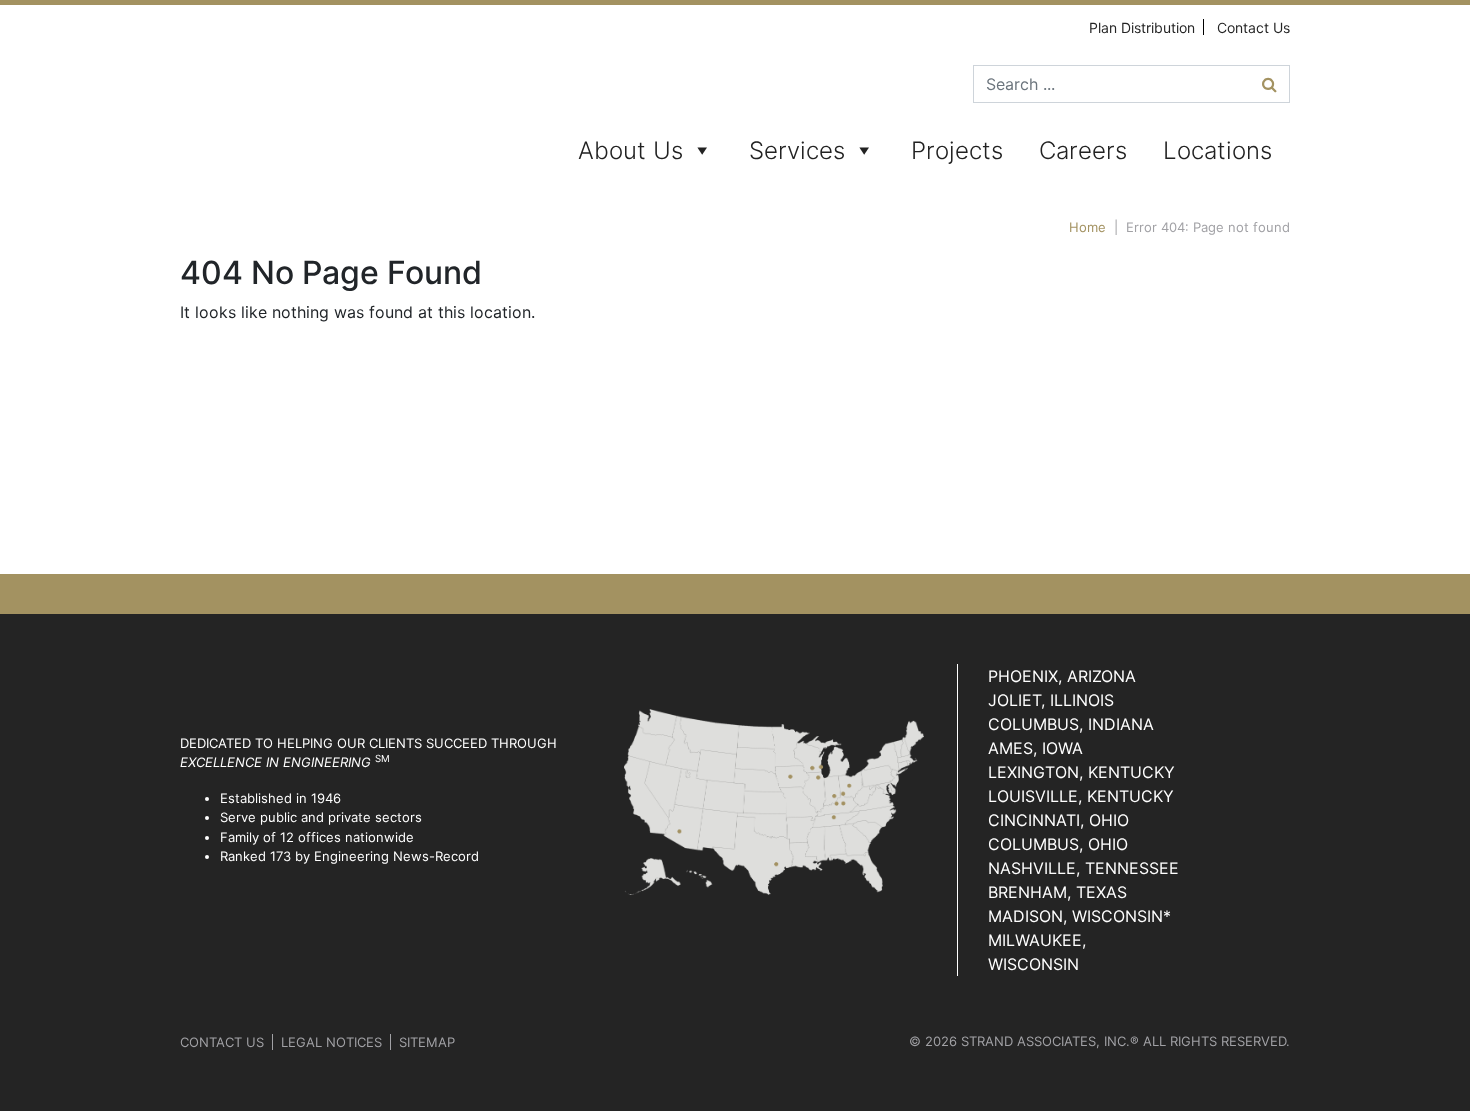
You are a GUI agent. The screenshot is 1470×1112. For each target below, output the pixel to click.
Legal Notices (331, 1042)
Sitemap (427, 1042)
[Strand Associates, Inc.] (257, 100)
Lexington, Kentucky (1081, 772)
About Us (630, 150)
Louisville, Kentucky (1081, 796)
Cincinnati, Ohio (1058, 820)
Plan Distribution (1142, 27)
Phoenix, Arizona (1062, 676)
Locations (1217, 150)
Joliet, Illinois (1051, 700)
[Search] (1269, 84)
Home (1087, 227)
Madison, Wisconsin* (1079, 916)
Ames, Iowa (1035, 748)
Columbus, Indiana (1071, 724)
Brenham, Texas (1057, 892)
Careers (1083, 150)
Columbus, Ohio (1058, 844)
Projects (957, 150)
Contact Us (1253, 27)
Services (797, 150)
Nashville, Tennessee (1083, 868)
